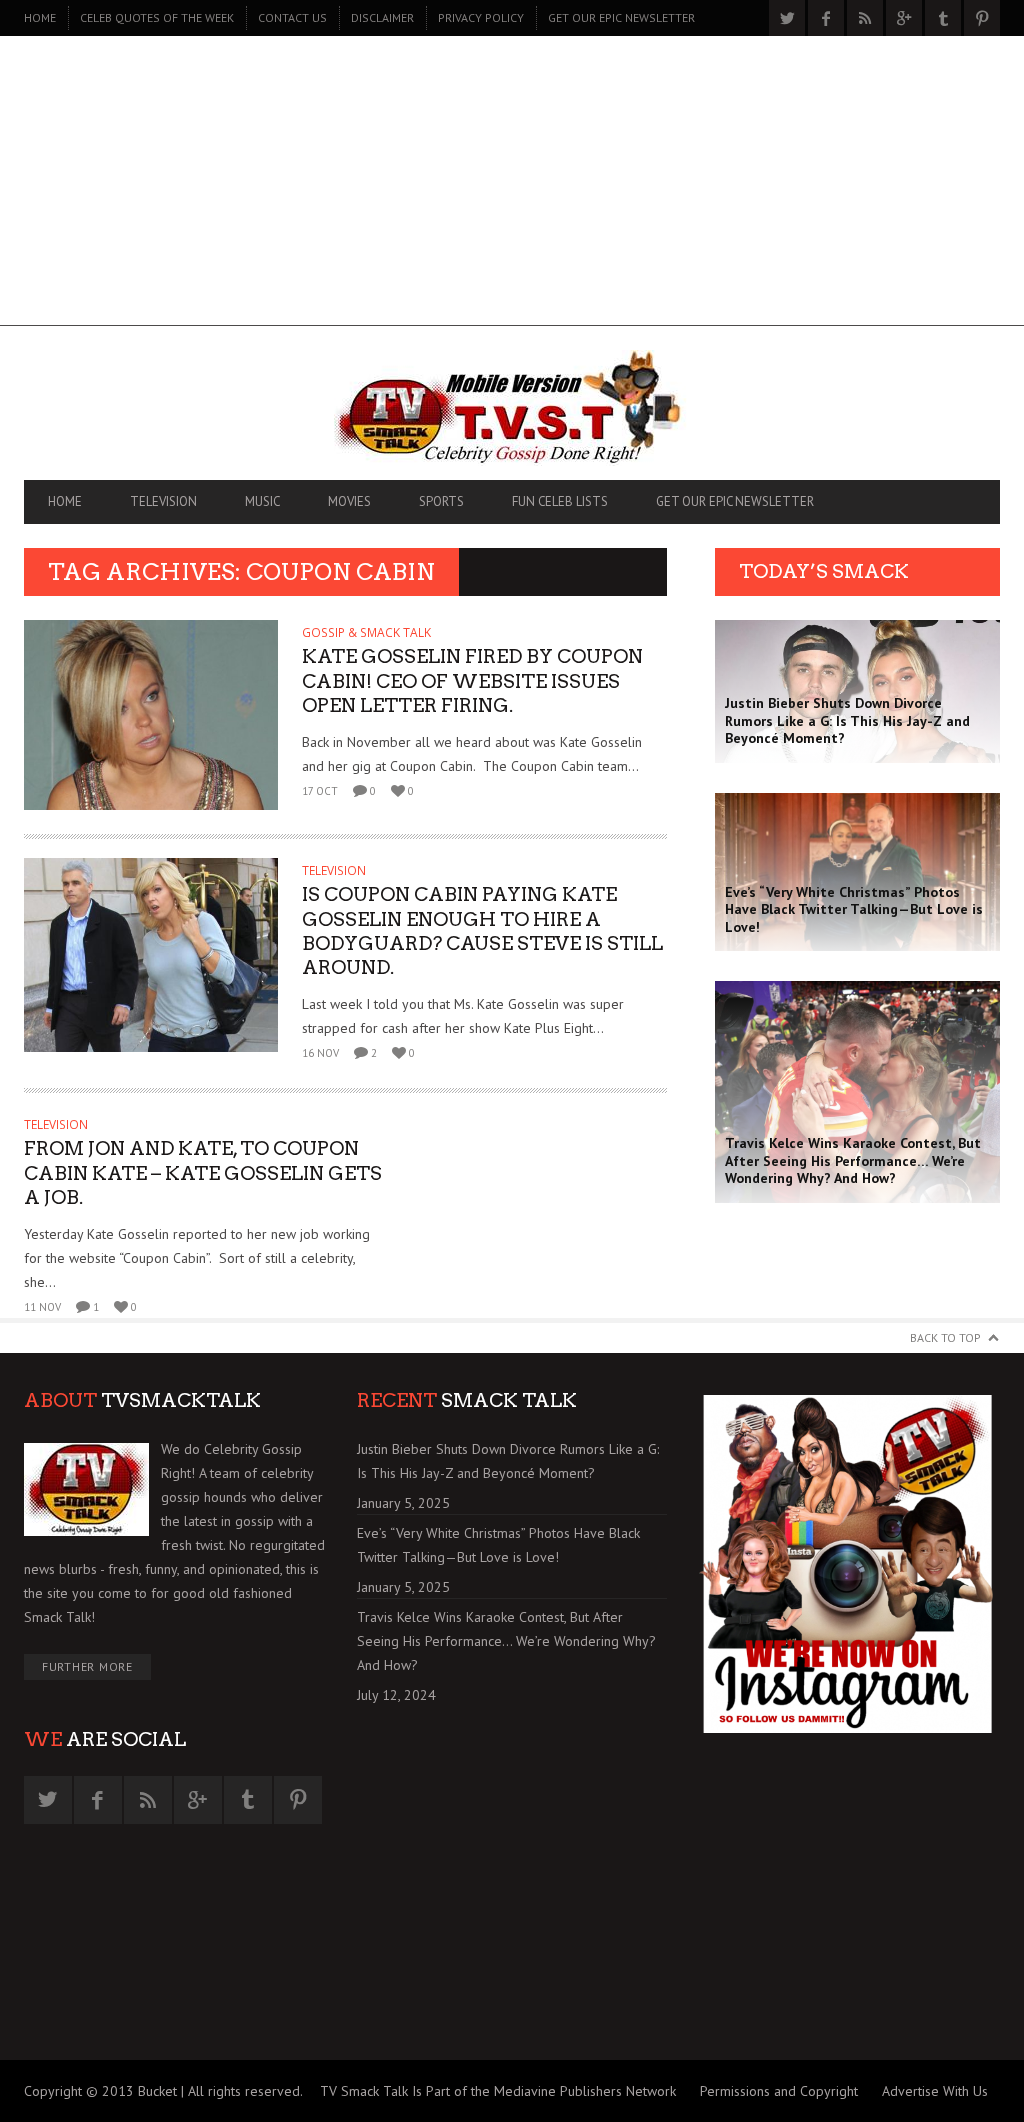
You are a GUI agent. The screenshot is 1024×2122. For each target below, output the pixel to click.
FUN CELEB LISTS (560, 501)
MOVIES (349, 501)
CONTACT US (292, 17)
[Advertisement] (512, 186)
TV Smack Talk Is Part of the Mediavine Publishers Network (498, 2091)
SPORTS (441, 501)
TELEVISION (163, 501)
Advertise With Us (935, 2091)
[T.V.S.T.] (512, 408)
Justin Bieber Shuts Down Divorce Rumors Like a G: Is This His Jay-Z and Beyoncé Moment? (508, 1461)
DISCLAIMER (382, 17)
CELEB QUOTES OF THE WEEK (157, 17)
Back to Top (945, 1337)
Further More (87, 1666)
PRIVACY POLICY (481, 17)
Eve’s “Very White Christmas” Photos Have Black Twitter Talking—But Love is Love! (498, 1545)
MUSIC (262, 501)
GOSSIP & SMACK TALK (366, 632)
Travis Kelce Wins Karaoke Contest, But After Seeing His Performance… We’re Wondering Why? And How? (506, 1641)
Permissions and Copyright (779, 2091)
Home (40, 17)
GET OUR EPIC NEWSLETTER (621, 17)
